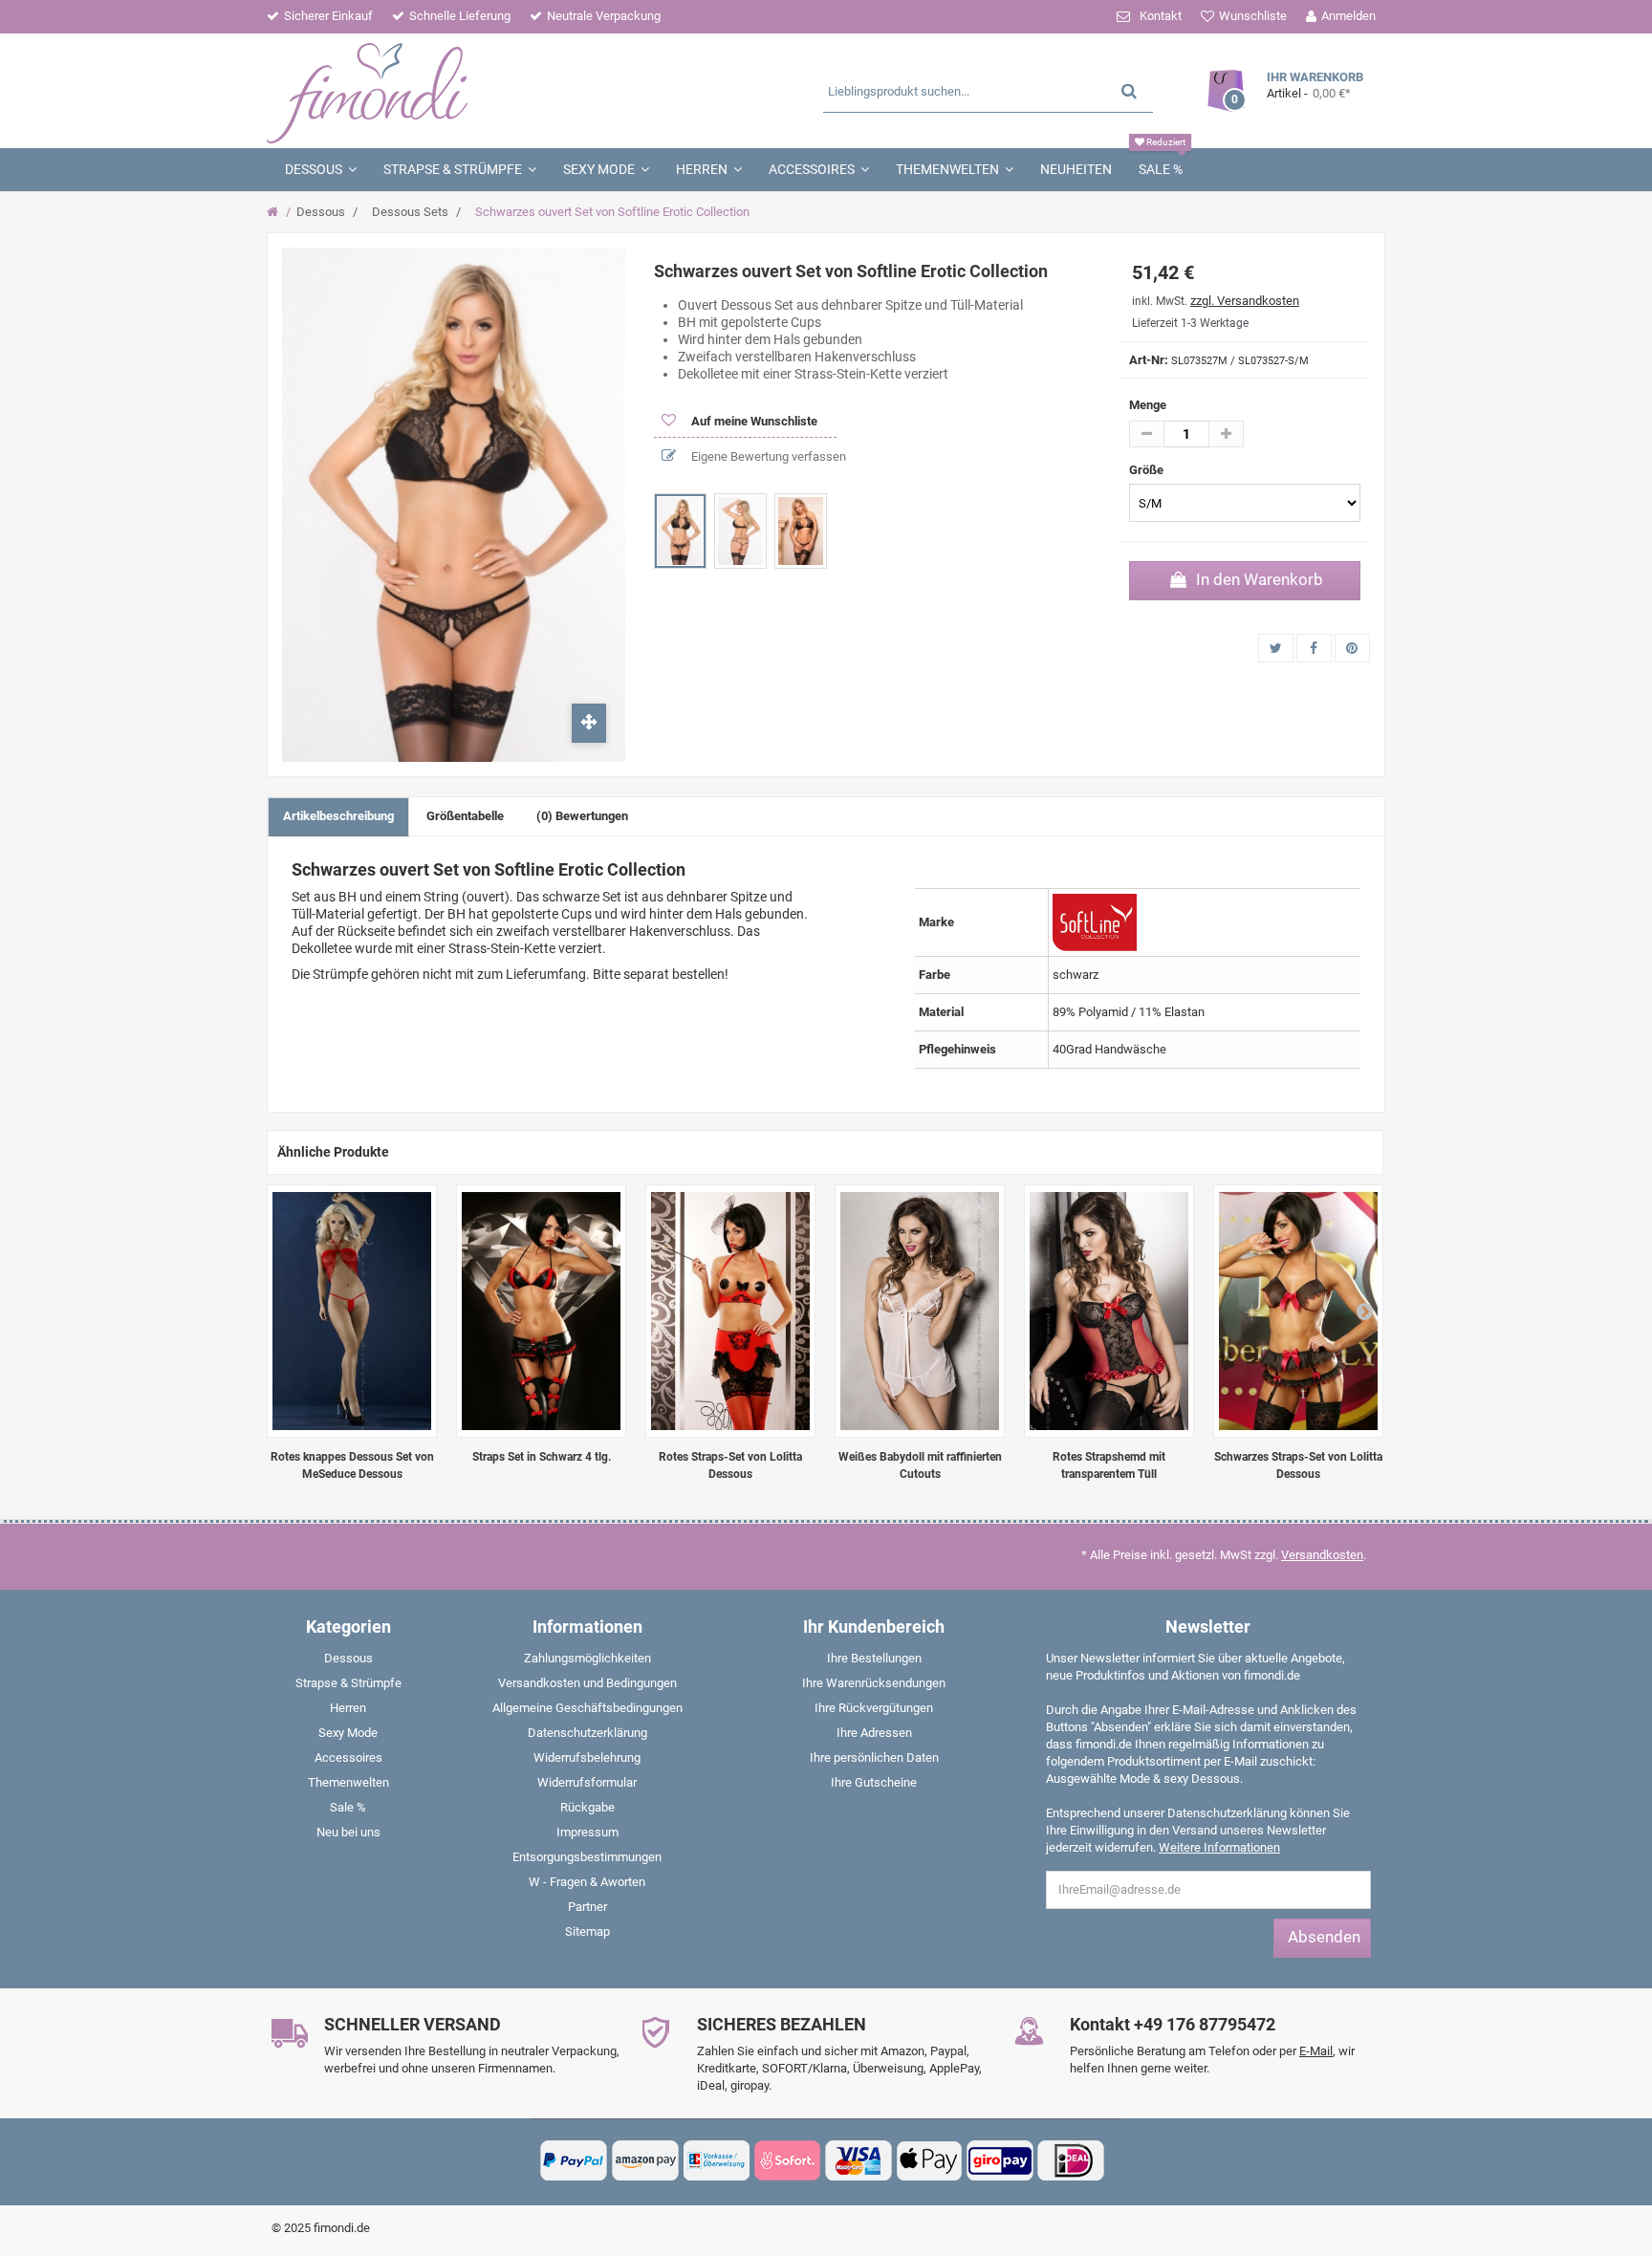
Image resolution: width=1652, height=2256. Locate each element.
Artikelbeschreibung (338, 816)
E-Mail (1316, 2051)
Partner (587, 1907)
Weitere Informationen (1219, 1847)
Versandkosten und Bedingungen (587, 1683)
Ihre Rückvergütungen (874, 1708)
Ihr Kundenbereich (874, 1627)
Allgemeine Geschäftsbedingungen (587, 1708)
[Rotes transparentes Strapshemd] (1109, 1311)
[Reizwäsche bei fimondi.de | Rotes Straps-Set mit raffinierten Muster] (730, 1311)
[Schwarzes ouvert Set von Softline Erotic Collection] (680, 531)
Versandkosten (1322, 1555)
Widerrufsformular (587, 1782)
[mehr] (1226, 434)
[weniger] (1147, 434)
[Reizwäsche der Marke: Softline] (1094, 921)
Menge (1148, 405)
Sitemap (587, 1931)
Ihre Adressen (874, 1733)
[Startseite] (275, 212)
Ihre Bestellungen (874, 1658)
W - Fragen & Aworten (587, 1882)
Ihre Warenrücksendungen (874, 1683)
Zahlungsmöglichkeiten (587, 1658)
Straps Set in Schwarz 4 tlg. (542, 1457)
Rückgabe (587, 1807)
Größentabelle (465, 816)
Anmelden (1348, 16)
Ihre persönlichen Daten (874, 1757)
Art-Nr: (1149, 360)
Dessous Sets (410, 212)
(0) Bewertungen (582, 816)
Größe (1148, 470)
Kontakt (1161, 16)
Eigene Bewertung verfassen (767, 456)
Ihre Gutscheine (874, 1782)
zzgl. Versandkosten (1245, 301)
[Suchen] (1129, 90)
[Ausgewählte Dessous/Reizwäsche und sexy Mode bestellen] (451, 91)
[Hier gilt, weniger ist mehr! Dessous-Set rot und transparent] (352, 1311)
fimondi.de (342, 2228)
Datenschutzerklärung (587, 1733)
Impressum (587, 1832)
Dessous (321, 212)
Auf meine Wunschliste (753, 421)
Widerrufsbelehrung (587, 1757)
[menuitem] (348, 1662)
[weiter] (1364, 1311)
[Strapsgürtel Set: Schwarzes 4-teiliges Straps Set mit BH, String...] (541, 1311)
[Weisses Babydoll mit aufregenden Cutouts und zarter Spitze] (920, 1311)
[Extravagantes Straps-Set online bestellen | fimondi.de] (1298, 1311)
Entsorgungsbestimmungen (587, 1857)
